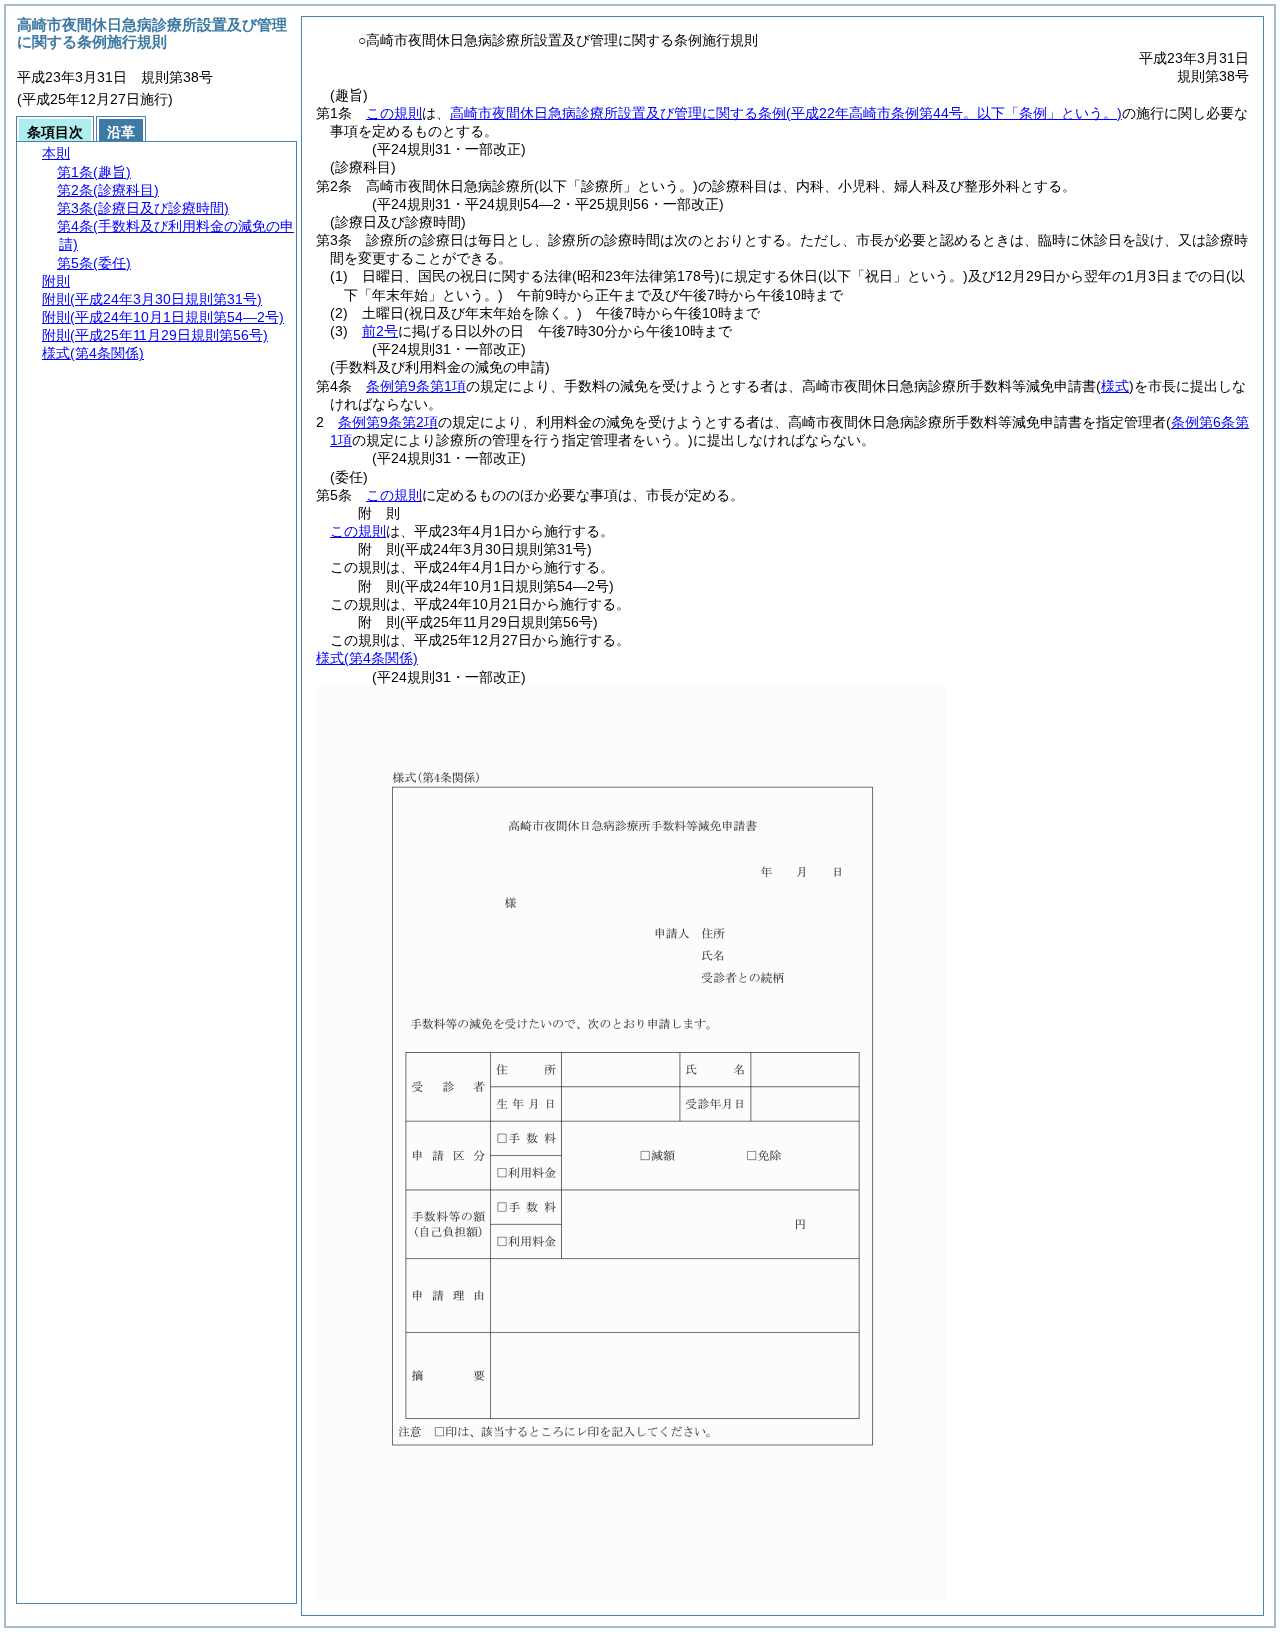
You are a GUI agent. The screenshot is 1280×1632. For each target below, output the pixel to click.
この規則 (394, 113)
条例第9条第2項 (388, 422)
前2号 (380, 331)
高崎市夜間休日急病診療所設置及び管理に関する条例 (786, 113)
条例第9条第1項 (416, 386)
